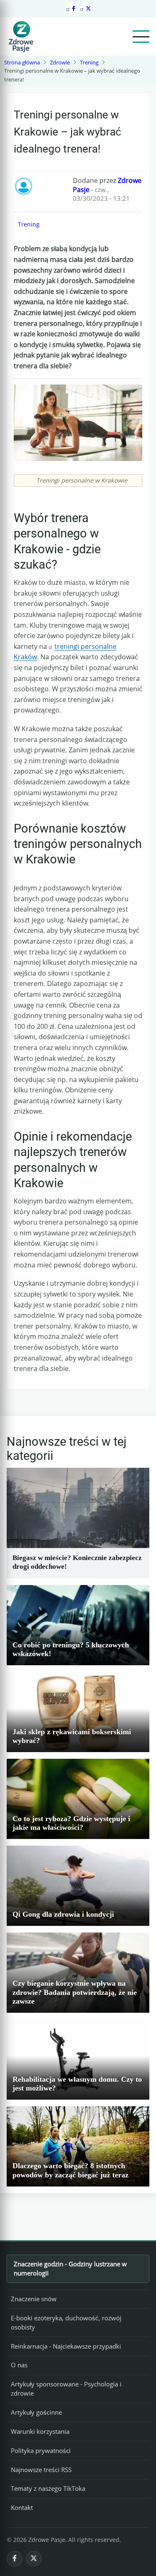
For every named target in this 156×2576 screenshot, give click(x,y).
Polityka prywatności (41, 2450)
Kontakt (22, 2507)
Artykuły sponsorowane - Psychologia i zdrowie (66, 2389)
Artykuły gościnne (36, 2412)
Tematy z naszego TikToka (48, 2488)
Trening (89, 62)
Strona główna (22, 62)
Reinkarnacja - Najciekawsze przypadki (66, 2346)
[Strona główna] (21, 37)
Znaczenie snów (34, 2299)
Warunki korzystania (40, 2431)
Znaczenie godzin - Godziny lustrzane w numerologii (70, 2268)
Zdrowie (60, 62)
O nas (19, 2365)
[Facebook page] (71, 9)
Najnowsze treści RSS (41, 2470)
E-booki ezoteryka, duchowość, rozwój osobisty (66, 2322)
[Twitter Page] (86, 9)
